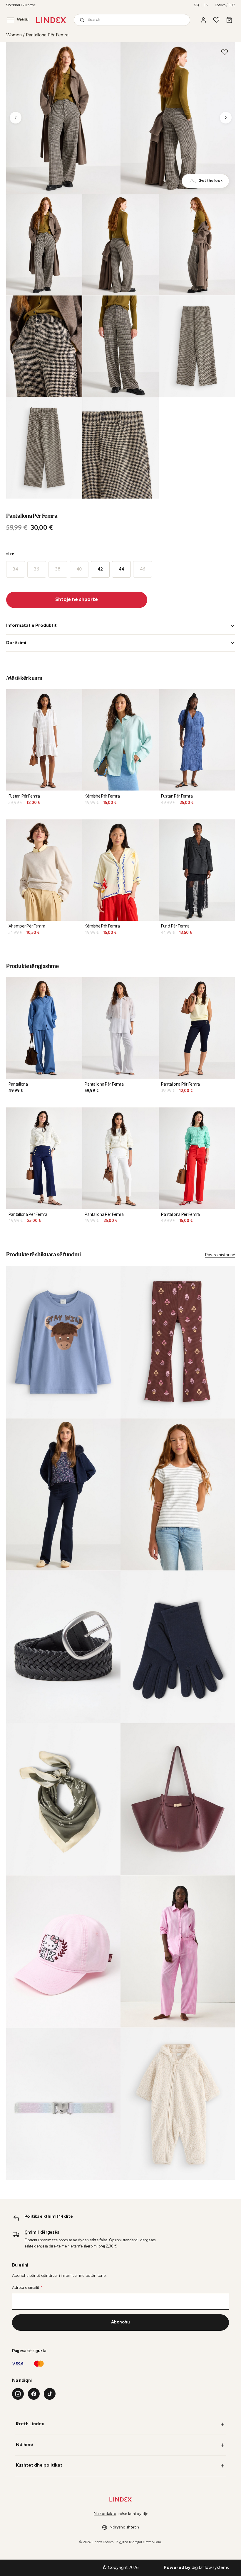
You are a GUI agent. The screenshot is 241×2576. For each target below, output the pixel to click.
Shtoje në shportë (77, 600)
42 (100, 569)
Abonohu (120, 2322)
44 (121, 569)
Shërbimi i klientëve (21, 5)
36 (37, 569)
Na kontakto (105, 2514)
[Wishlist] (216, 20)
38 (58, 569)
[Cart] (229, 20)
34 (15, 569)
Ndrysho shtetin (124, 2527)
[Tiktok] (50, 2394)
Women (14, 35)
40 (79, 569)
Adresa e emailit (27, 2288)
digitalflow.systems (196, 2568)
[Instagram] (18, 2394)
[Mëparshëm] (16, 118)
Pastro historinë (220, 1255)
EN (206, 5)
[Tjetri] (226, 118)
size (10, 554)
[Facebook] (34, 2394)
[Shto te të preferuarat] (225, 52)
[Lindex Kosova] (51, 20)
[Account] (203, 20)
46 (143, 569)
